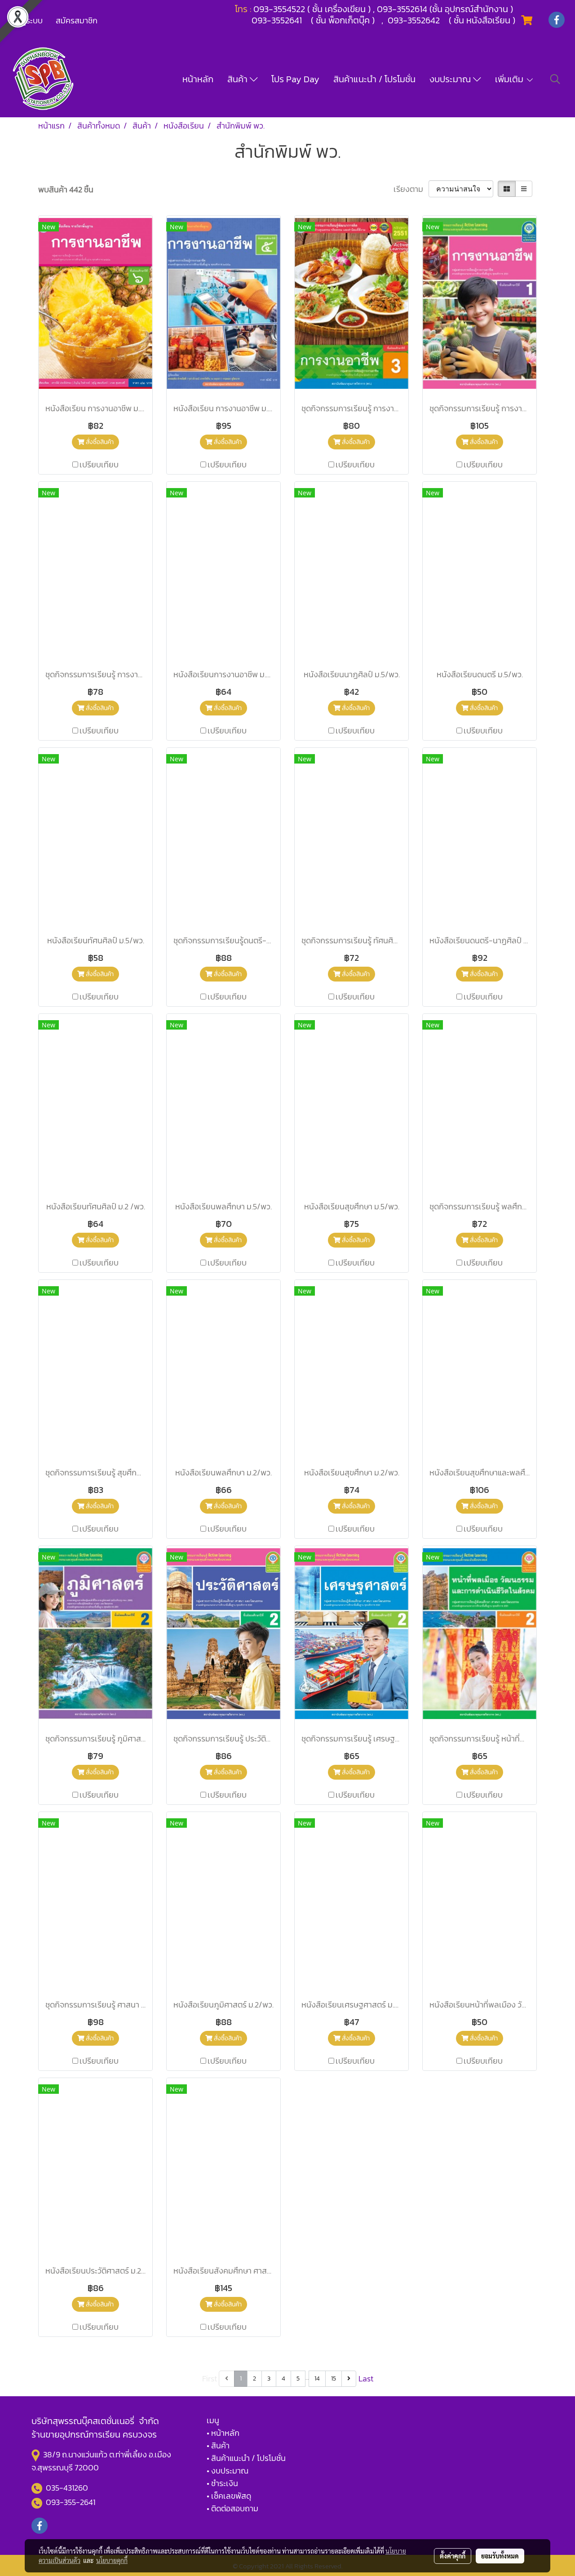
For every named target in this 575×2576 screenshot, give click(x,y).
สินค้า (239, 79)
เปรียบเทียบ (99, 464)
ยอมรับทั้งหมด (500, 2556)
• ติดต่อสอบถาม (232, 2508)
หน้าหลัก (198, 79)
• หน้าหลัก (223, 2433)
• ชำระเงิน (222, 2483)
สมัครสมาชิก (77, 20)
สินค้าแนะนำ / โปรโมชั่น (374, 79)
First (210, 2378)
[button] (555, 79)
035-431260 (68, 2488)
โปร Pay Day (295, 79)
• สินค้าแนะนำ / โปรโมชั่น (246, 2458)
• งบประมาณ (228, 2471)
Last (366, 2378)
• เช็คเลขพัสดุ (229, 2496)
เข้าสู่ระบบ (27, 20)
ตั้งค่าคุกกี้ (453, 2556)
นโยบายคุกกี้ (112, 2560)
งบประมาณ (451, 79)
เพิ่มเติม (510, 79)
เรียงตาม (411, 189)
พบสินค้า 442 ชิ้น (66, 189)
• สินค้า (218, 2445)
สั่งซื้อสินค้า (99, 442)
